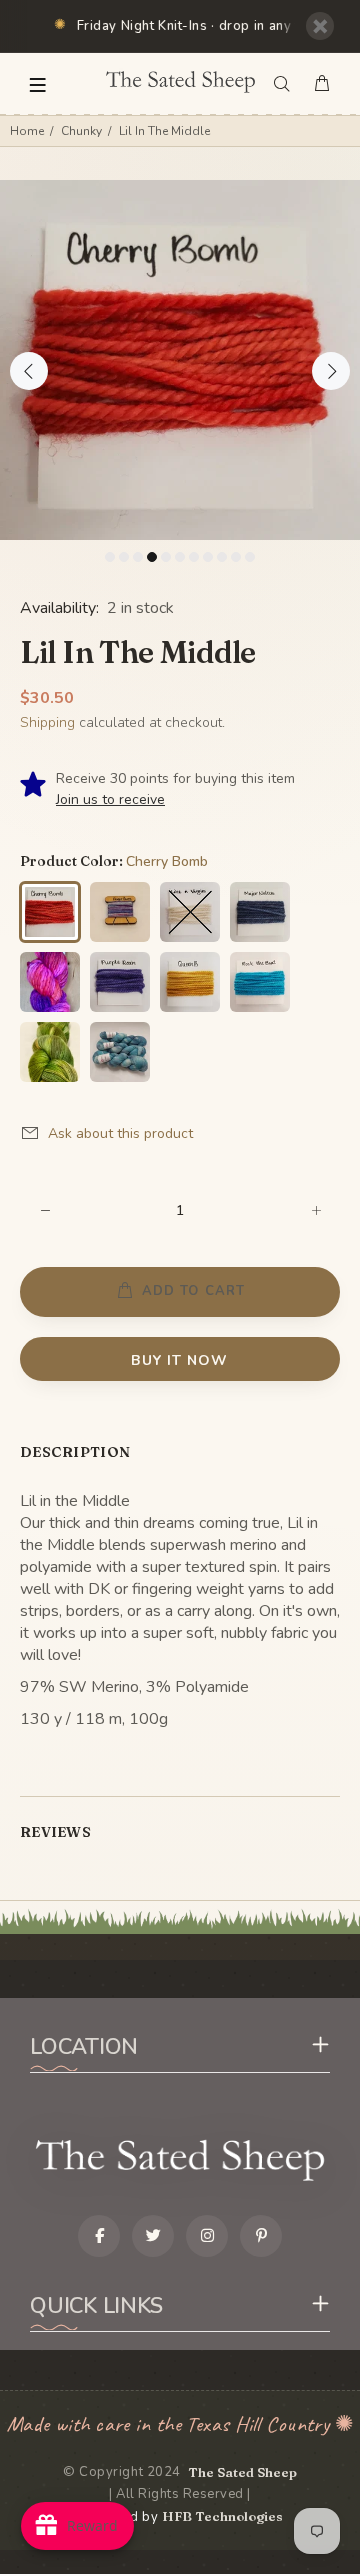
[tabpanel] (180, 360)
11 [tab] (250, 557)
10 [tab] (236, 557)
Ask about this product (120, 1133)
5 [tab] (166, 557)
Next (331, 371)
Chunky (81, 131)
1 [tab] (110, 557)
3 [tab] (138, 557)
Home (27, 131)
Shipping (47, 722)
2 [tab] (124, 557)
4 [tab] (152, 557)
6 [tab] (180, 557)
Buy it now (179, 1360)
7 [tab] (194, 557)
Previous (29, 371)
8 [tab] (208, 557)
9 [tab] (222, 557)
